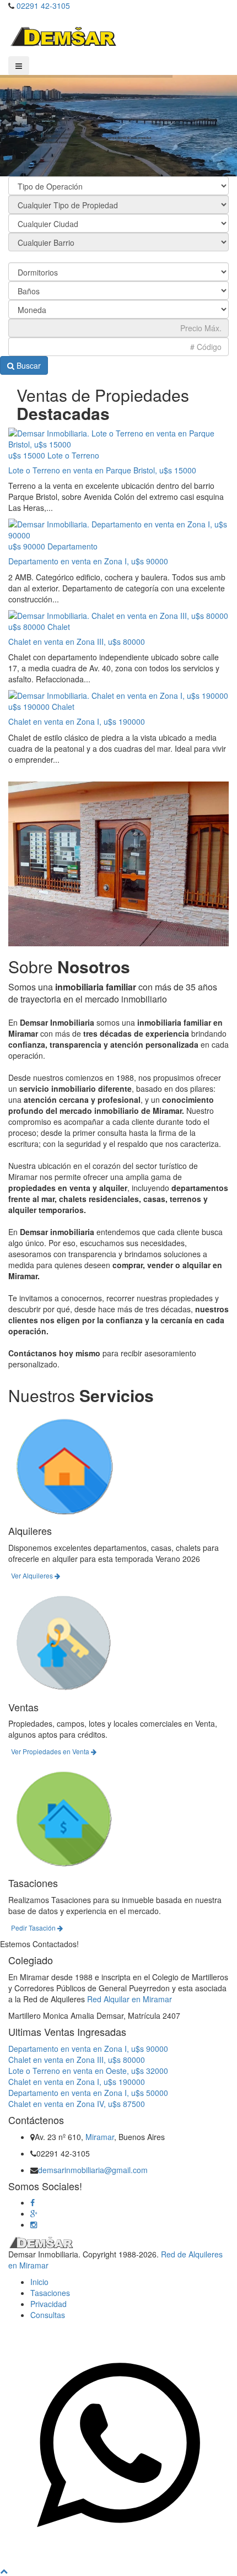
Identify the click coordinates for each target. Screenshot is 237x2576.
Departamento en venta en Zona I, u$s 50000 (88, 2093)
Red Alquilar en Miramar (130, 1999)
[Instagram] (34, 2224)
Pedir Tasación (34, 1928)
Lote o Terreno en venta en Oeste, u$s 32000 (88, 2071)
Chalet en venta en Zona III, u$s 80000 (77, 642)
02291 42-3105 (43, 6)
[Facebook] (33, 2202)
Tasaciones (50, 2293)
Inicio (39, 2282)
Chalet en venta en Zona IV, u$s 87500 (77, 2104)
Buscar (28, 365)
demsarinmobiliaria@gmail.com (93, 2170)
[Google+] (34, 2213)
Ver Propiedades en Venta (51, 1751)
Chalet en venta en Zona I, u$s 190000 (77, 721)
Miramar (100, 2137)
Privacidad (49, 2304)
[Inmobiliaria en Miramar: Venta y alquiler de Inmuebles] (63, 35)
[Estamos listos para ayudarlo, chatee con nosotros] (118, 2559)
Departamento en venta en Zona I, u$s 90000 (88, 561)
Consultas (48, 2315)
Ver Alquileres (33, 1575)
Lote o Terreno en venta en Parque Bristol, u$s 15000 (102, 470)
